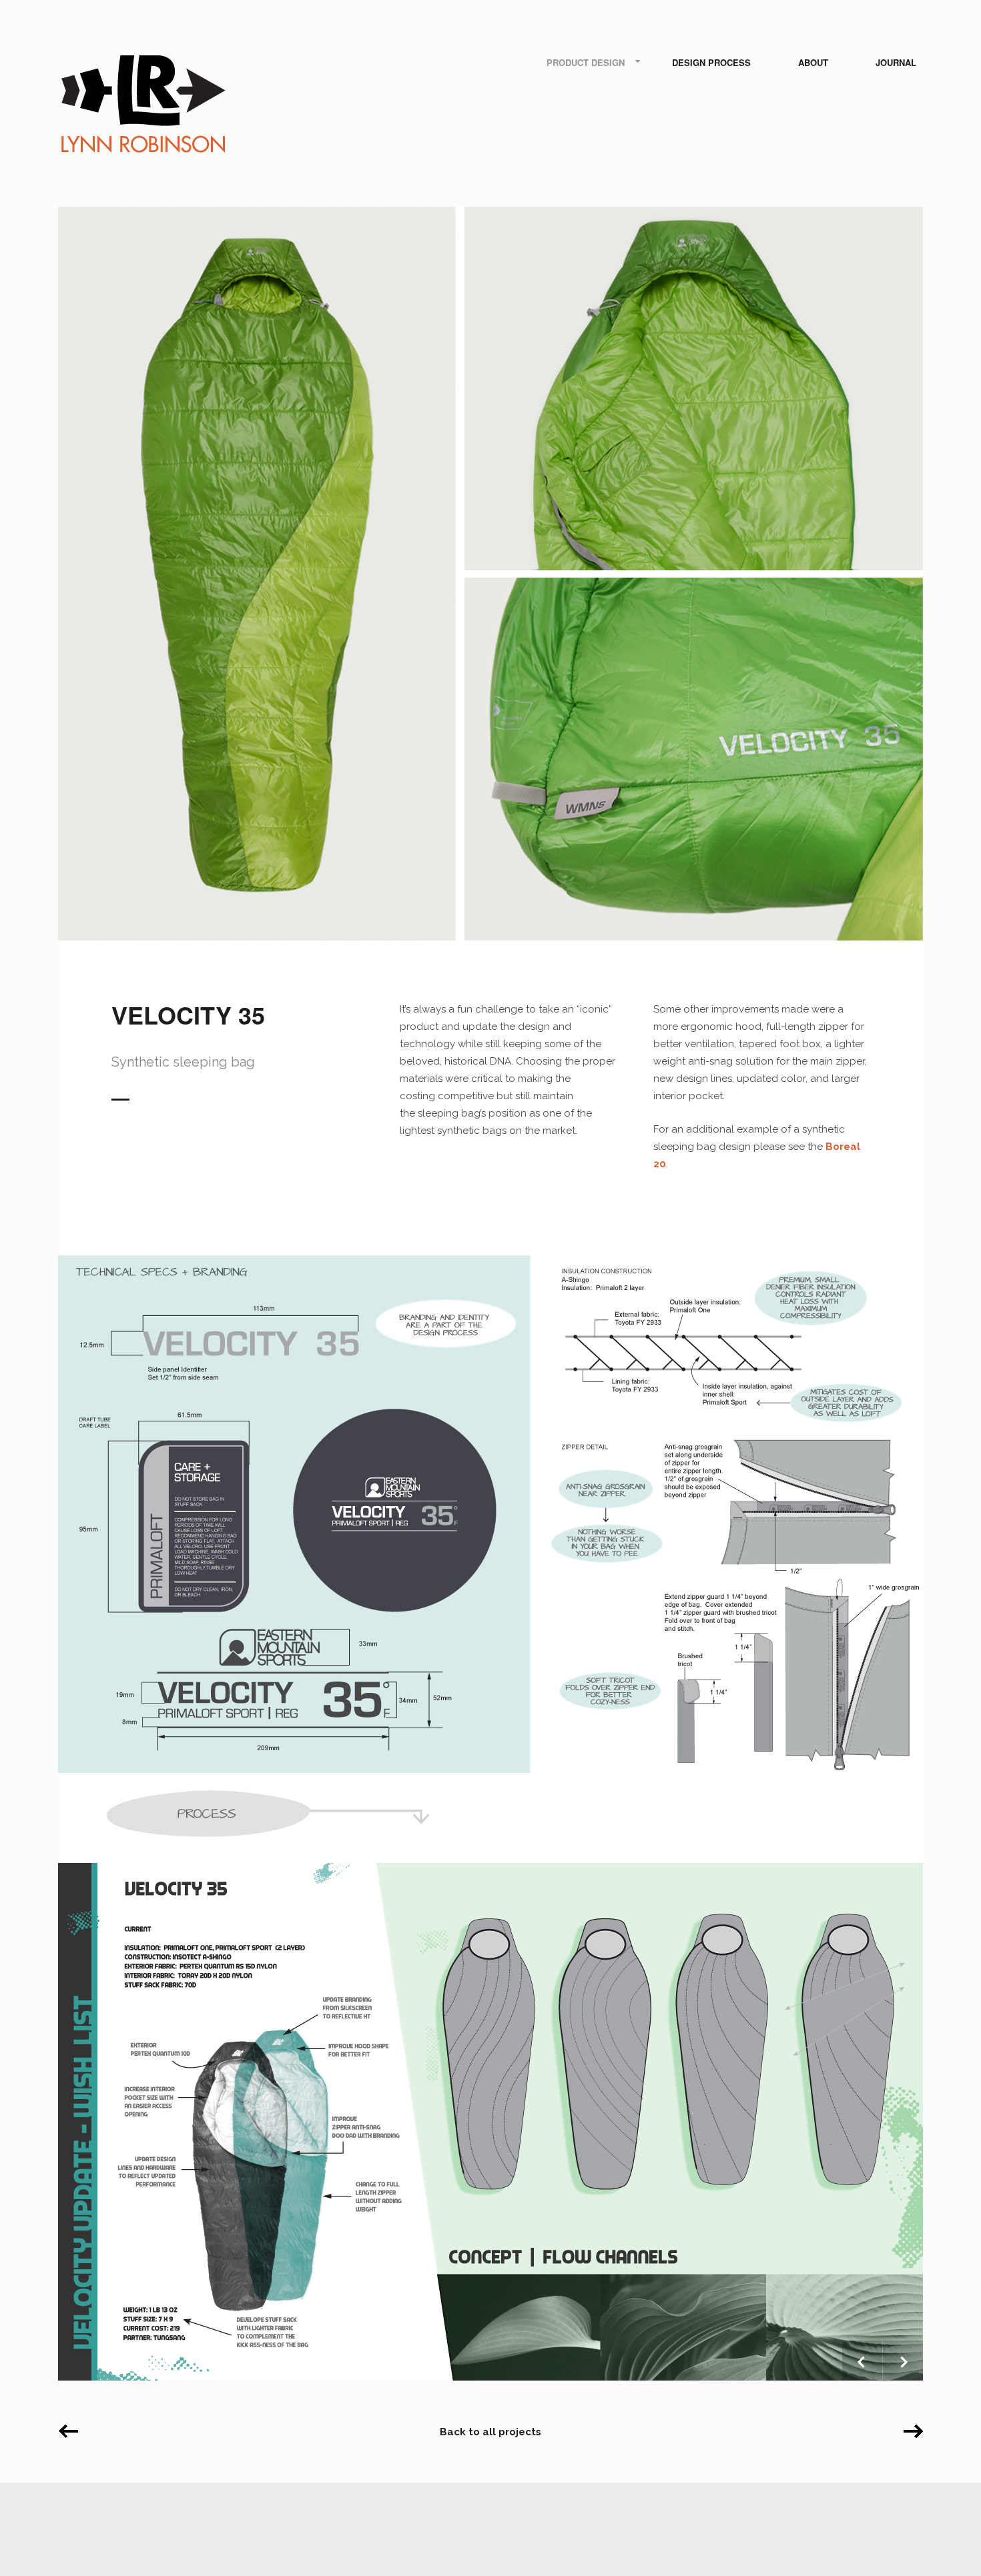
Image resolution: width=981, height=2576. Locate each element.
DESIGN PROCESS (711, 62)
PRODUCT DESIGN (586, 62)
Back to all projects (490, 2432)
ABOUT (813, 62)
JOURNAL (896, 62)
